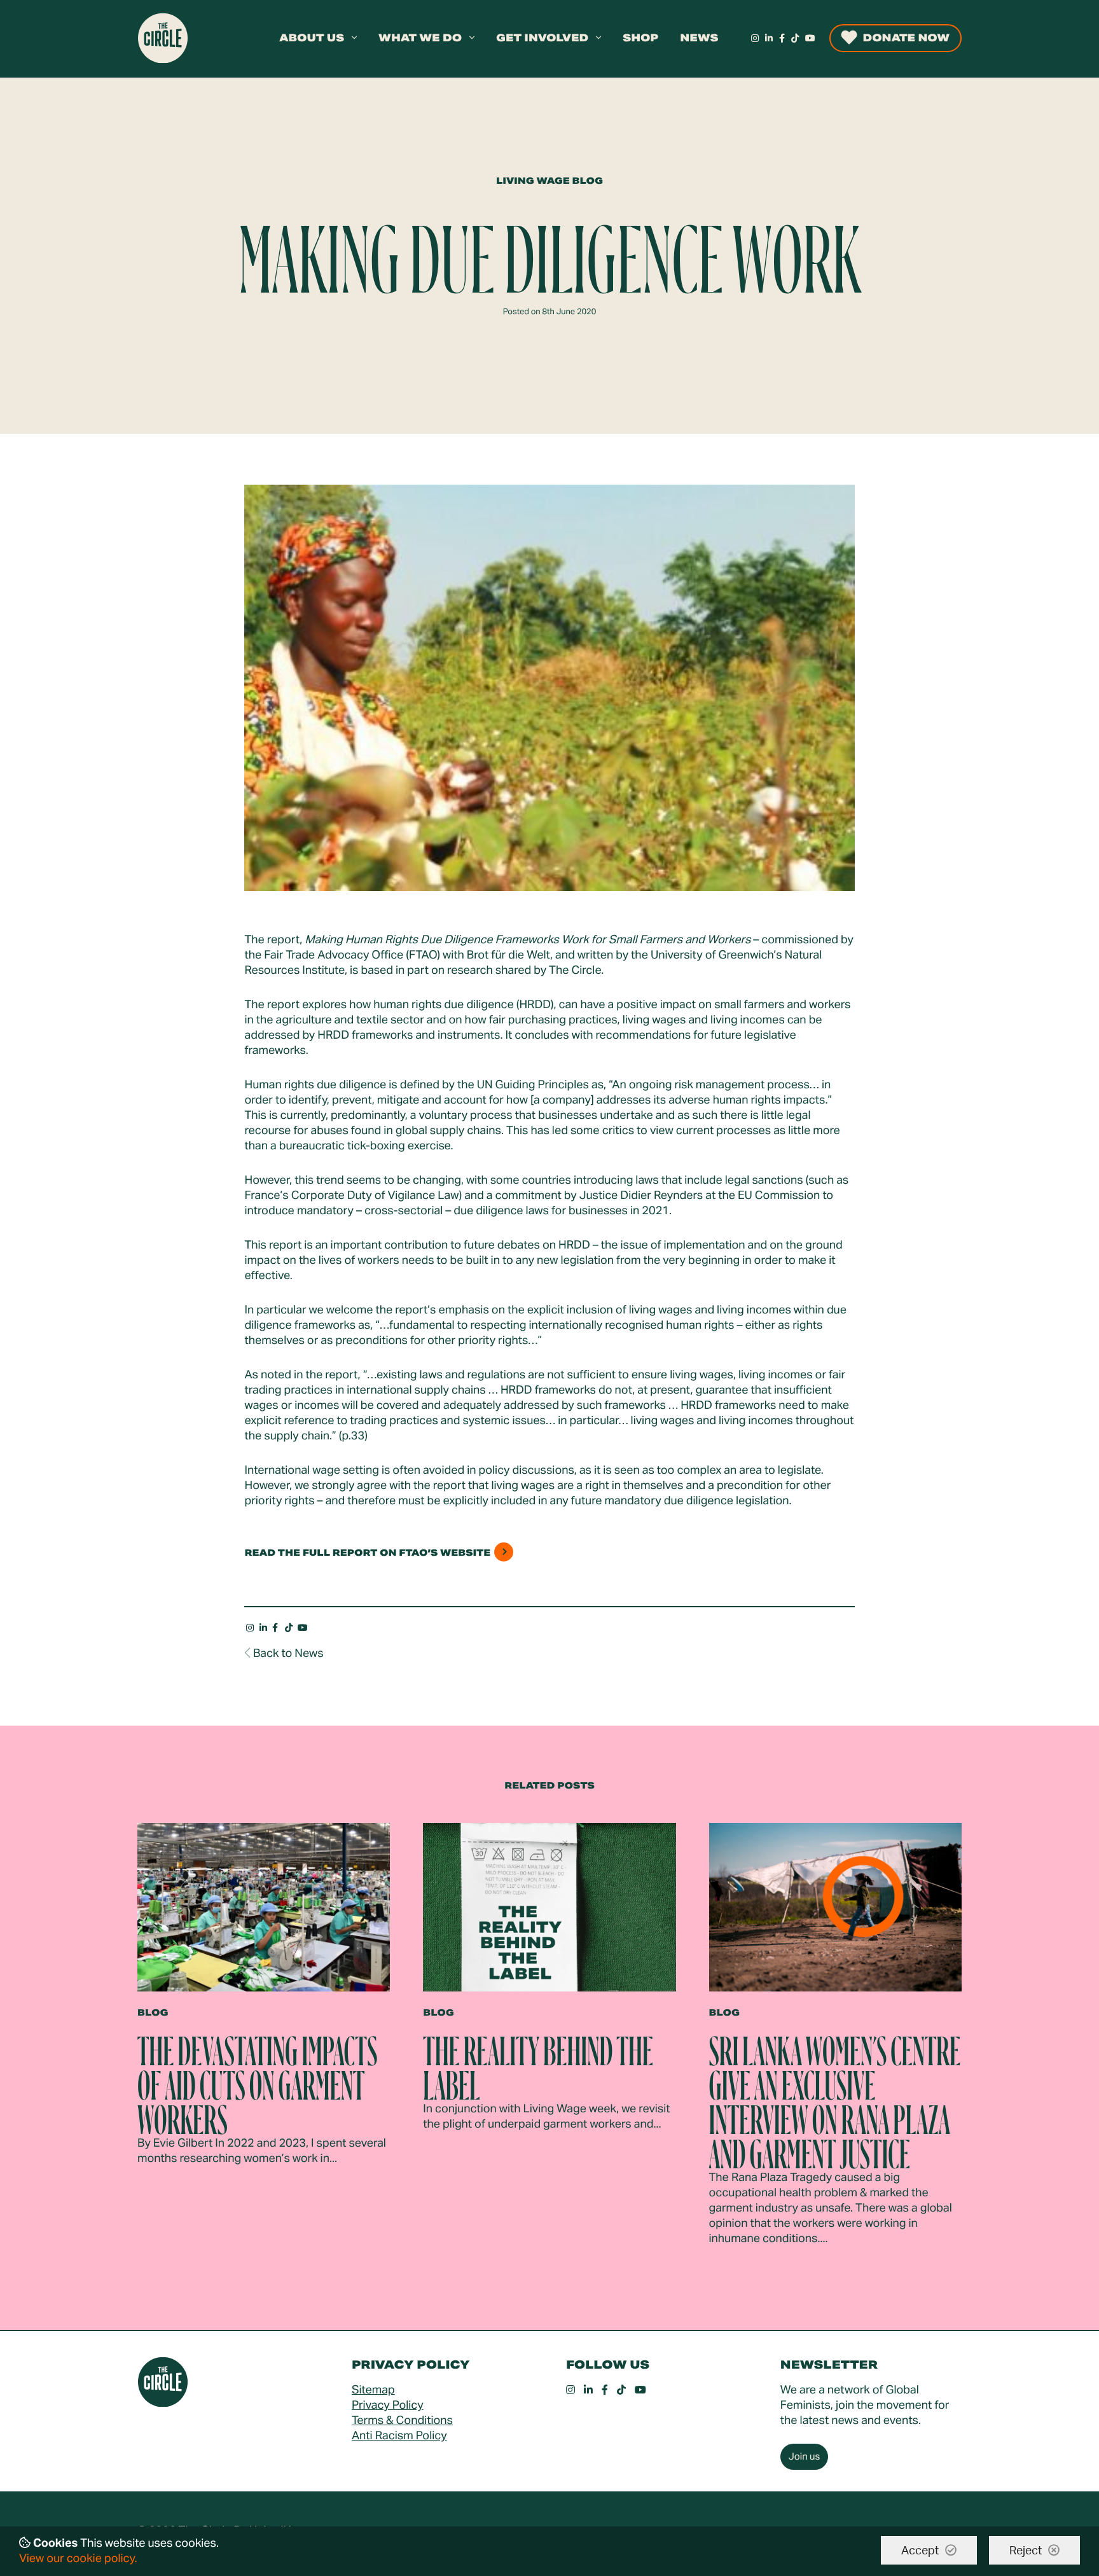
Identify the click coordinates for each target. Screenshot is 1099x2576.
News (699, 38)
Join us (805, 2457)
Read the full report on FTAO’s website (367, 1553)
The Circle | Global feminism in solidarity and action (163, 38)
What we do (426, 38)
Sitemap (373, 2390)
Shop (640, 38)
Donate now (906, 38)
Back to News (288, 1654)
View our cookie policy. (78, 2559)
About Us (318, 38)
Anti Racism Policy (399, 2436)
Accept (920, 2551)
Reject (1026, 2551)
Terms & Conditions (402, 2421)
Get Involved (549, 38)
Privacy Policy (388, 2406)
